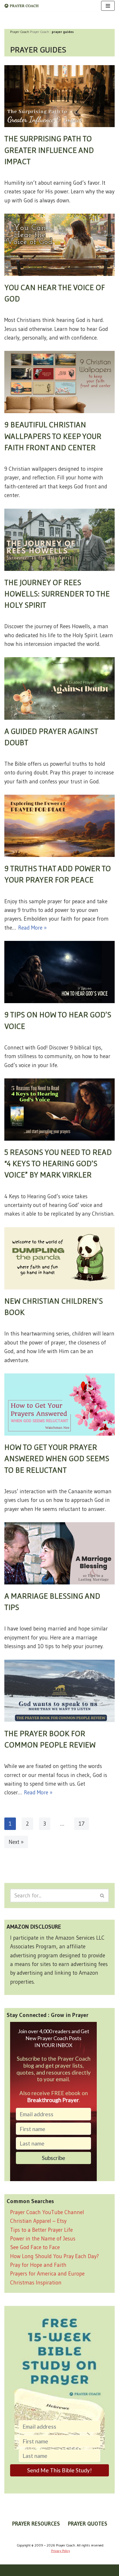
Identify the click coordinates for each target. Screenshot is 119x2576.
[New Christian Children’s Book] (59, 1258)
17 (82, 1824)
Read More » (32, 928)
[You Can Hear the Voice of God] (59, 245)
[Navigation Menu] (108, 6)
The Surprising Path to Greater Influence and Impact (49, 150)
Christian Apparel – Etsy (38, 2221)
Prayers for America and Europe (47, 2274)
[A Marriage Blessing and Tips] (59, 1553)
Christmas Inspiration (36, 2283)
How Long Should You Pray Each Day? (54, 2256)
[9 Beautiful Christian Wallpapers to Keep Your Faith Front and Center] (59, 382)
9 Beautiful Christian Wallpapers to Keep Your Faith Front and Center (53, 436)
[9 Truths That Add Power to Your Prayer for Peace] (59, 826)
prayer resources (36, 2524)
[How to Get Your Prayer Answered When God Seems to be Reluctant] (59, 1405)
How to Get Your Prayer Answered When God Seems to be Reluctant (57, 1458)
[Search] (102, 1896)
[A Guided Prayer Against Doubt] (59, 688)
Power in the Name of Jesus (43, 2239)
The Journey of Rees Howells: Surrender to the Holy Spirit (57, 593)
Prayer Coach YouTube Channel (47, 2212)
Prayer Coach (40, 32)
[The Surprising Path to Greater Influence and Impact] (59, 96)
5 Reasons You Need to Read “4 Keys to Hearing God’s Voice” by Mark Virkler (58, 1163)
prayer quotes (88, 2524)
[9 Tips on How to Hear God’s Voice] (59, 972)
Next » (16, 1842)
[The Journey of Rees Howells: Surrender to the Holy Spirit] (59, 540)
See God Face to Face (35, 2247)
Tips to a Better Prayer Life (41, 2230)
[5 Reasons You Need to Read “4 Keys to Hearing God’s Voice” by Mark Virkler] (59, 1110)
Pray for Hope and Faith (38, 2265)
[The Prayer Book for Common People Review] (59, 1691)
